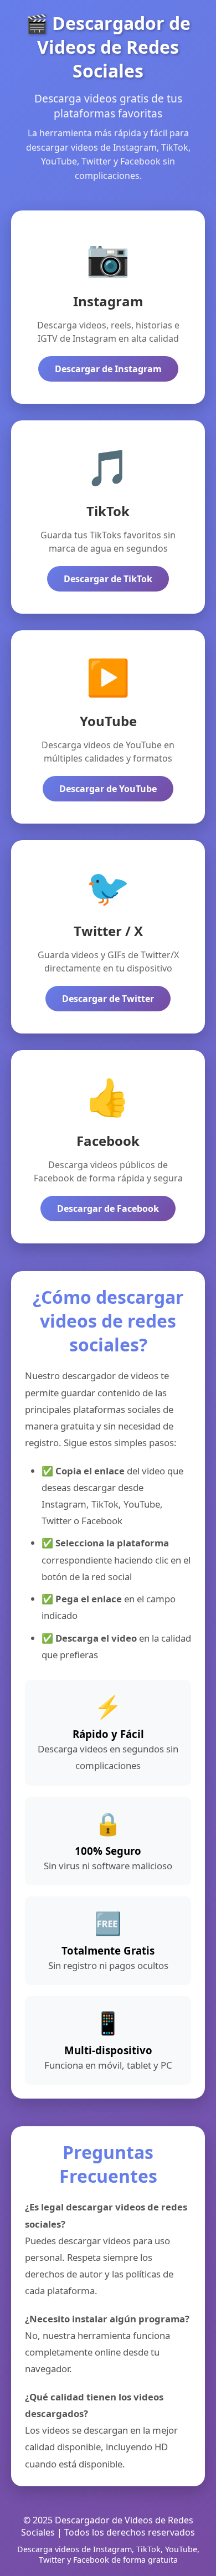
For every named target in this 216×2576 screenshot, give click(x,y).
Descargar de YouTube (108, 789)
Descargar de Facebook (108, 1209)
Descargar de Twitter (108, 999)
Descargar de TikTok (108, 579)
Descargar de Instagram (108, 369)
